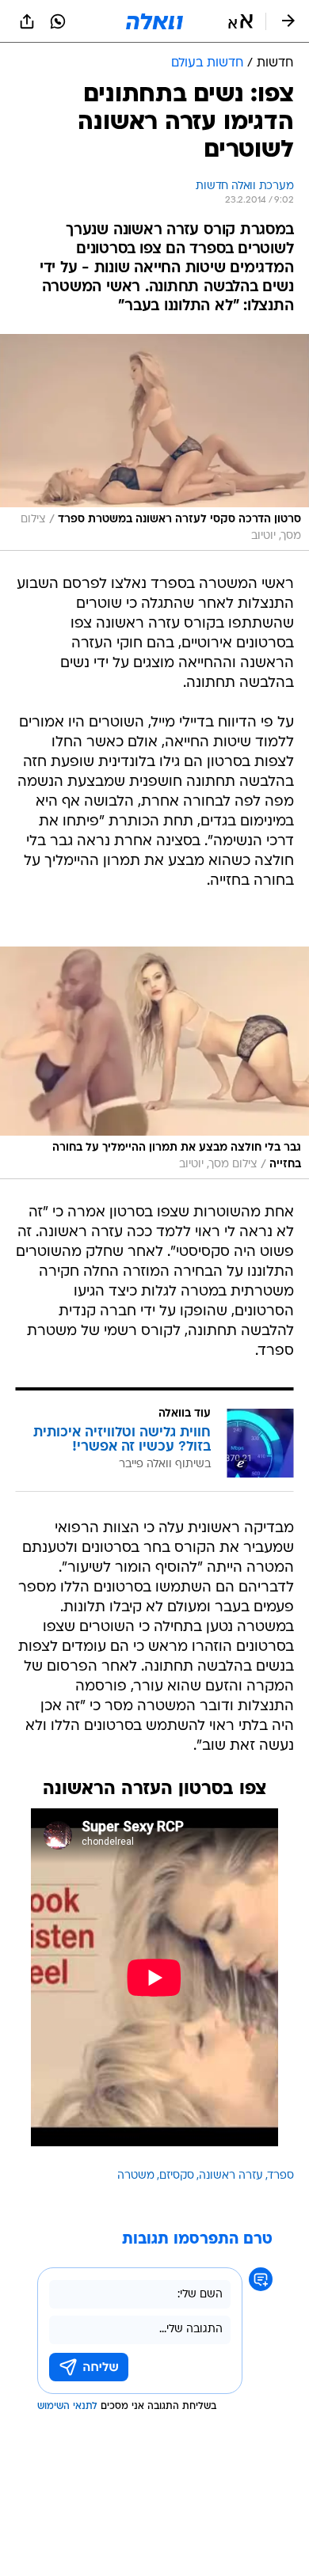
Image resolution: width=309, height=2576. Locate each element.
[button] (240, 21)
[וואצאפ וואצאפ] (58, 21)
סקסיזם (177, 2176)
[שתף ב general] (27, 21)
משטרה (136, 2176)
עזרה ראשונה (231, 2176)
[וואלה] (154, 21)
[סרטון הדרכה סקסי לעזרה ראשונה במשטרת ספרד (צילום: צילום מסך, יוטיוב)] (154, 442)
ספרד (281, 2176)
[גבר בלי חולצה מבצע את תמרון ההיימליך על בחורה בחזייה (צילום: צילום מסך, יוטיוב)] (154, 1063)
